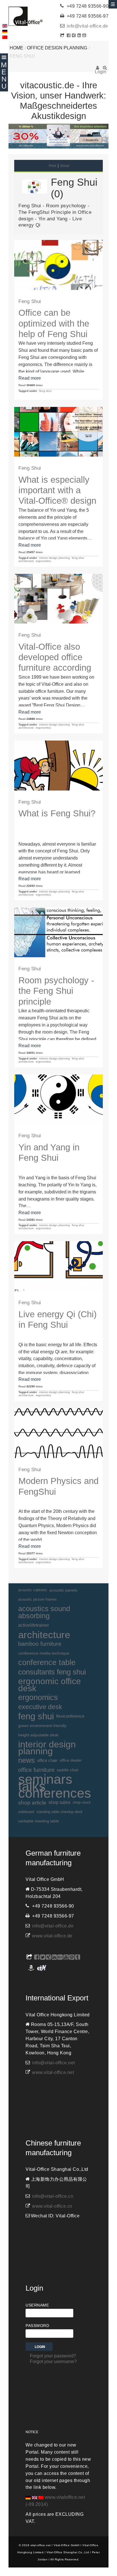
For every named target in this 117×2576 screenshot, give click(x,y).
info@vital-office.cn (53, 2196)
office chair (47, 1760)
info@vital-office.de (87, 26)
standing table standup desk (59, 1812)
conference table (47, 1663)
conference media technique (44, 1653)
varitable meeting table (39, 1821)
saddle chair (68, 1770)
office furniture (36, 1770)
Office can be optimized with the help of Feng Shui (54, 323)
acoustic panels (63, 1590)
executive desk (40, 1707)
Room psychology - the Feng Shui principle (56, 991)
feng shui (45, 391)
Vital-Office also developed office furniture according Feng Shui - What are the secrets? (55, 668)
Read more (30, 378)
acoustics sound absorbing (44, 1612)
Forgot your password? (53, 2356)
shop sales (59, 1802)
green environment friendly (42, 1726)
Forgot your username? (53, 2361)
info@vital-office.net (54, 2063)
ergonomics (43, 561)
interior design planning (55, 558)
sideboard (26, 1812)
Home (16, 48)
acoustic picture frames (37, 1599)
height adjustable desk (38, 1735)
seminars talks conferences (55, 1786)
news (27, 1760)
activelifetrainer (34, 1625)
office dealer (71, 1760)
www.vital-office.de (52, 1936)
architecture (26, 561)
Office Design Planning (57, 48)
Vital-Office (26, 16)
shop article (32, 1803)
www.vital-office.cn (52, 2206)
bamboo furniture (40, 1644)
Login (98, 70)
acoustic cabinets (33, 1590)
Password (37, 2326)
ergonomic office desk (50, 1685)
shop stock (82, 1802)
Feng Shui (30, 301)
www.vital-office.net (53, 2072)
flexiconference (70, 1716)
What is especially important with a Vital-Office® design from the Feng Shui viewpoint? (57, 501)
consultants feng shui (52, 1672)
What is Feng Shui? (57, 813)
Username (37, 2305)
